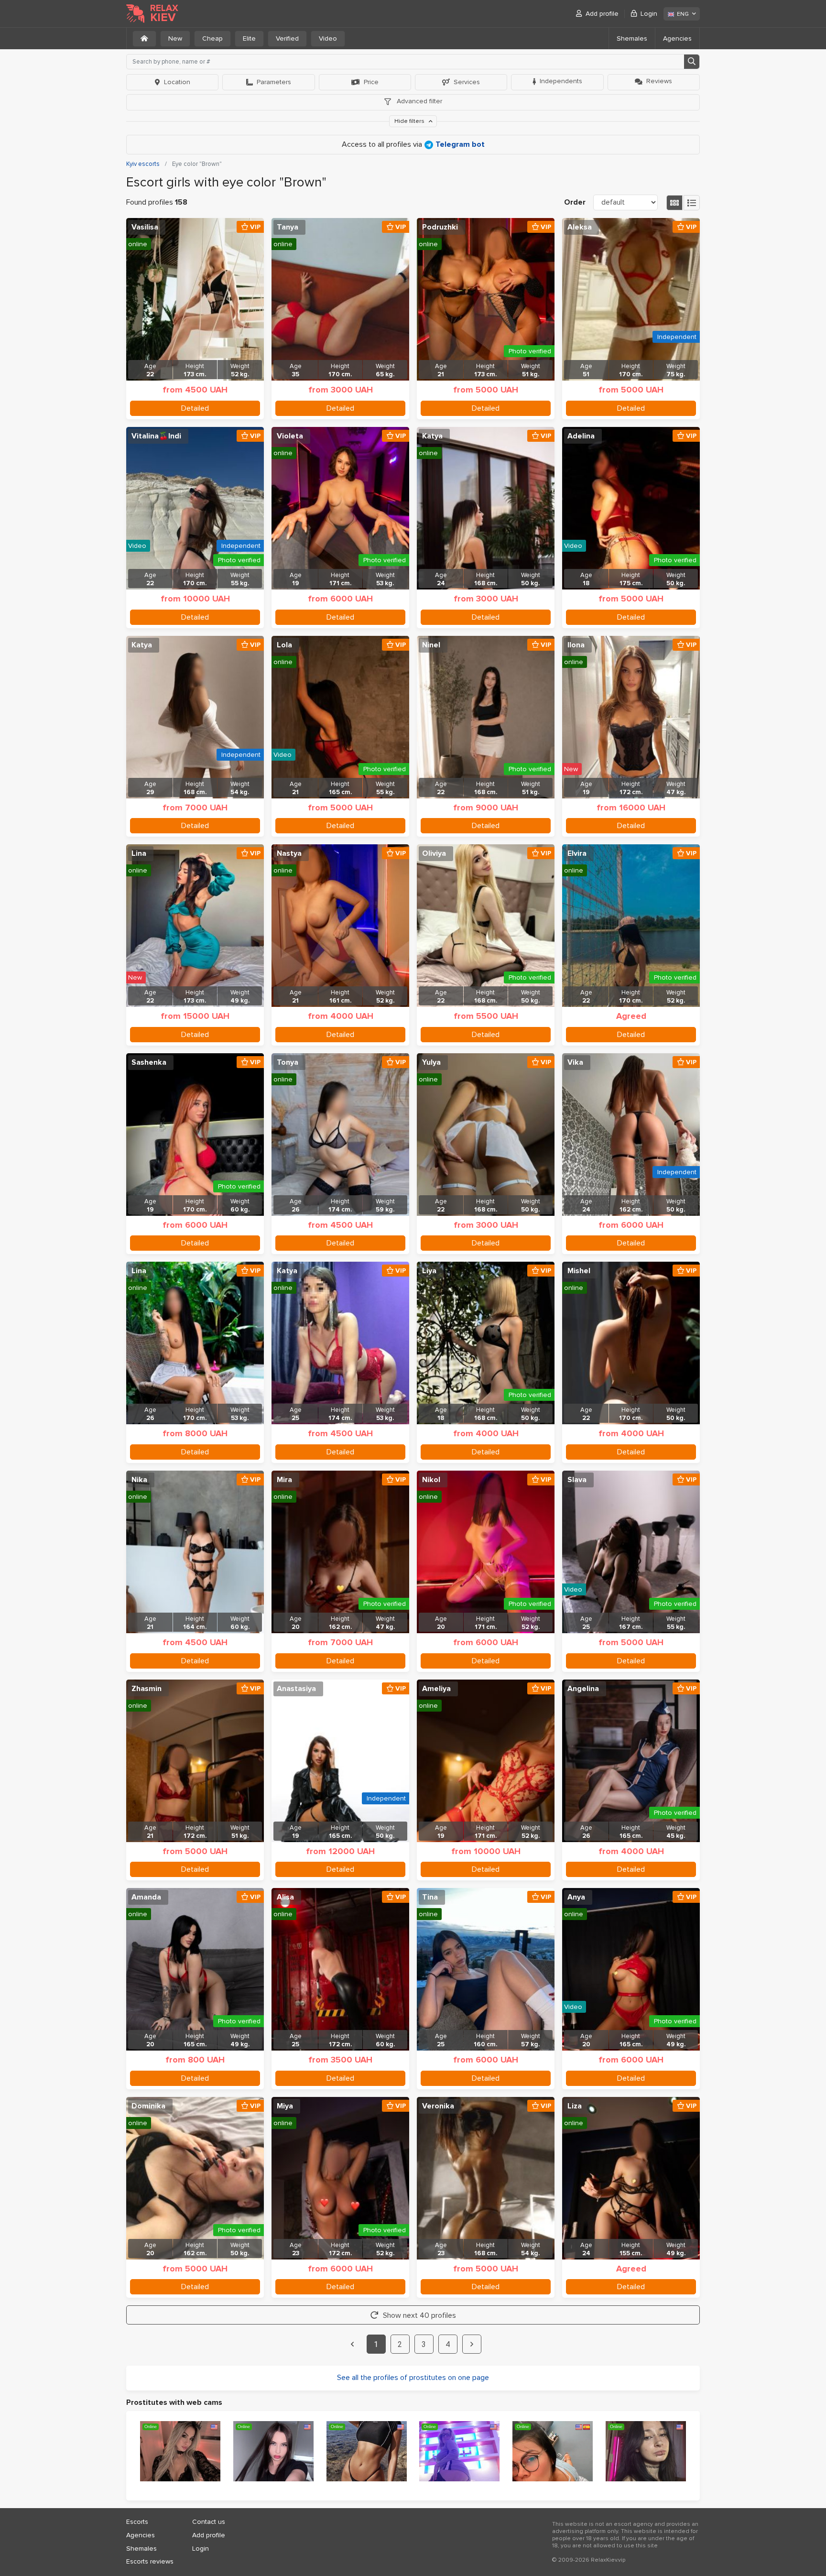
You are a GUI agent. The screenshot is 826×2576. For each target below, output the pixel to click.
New (175, 38)
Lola (284, 645)
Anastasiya (296, 1689)
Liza (575, 2106)
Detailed (195, 408)
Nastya (289, 853)
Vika (575, 1062)
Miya (285, 2106)
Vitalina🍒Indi (156, 436)
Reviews (659, 81)
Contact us (209, 2522)
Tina (430, 1897)
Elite (249, 38)
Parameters (274, 82)
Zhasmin (147, 1689)
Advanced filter (418, 101)
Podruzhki (440, 227)
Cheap (212, 38)
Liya (429, 1271)
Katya (432, 436)
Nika (139, 1480)
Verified (287, 38)
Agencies (677, 38)
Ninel (431, 645)
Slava (577, 1480)
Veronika (438, 2106)
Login (649, 14)
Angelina (583, 1689)
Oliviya (434, 853)
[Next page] (472, 2344)
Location (177, 82)
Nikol (431, 1480)
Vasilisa (145, 227)
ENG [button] (683, 14)
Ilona (576, 645)
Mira (284, 1480)
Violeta (290, 436)
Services (467, 82)
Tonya (288, 1062)
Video (328, 38)
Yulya (431, 1062)
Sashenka (149, 1062)
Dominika (148, 2106)
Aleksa (580, 227)
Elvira (577, 853)
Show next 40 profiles (419, 2315)
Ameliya (436, 1689)
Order (575, 202)
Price (371, 82)
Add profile (602, 14)
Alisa (285, 1897)
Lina (139, 853)
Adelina (581, 436)
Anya (576, 1897)
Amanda (146, 1897)
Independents (561, 81)
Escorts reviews (150, 2561)
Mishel (579, 1271)
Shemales (632, 38)
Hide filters (410, 121)
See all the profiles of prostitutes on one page (413, 2378)
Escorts (137, 2522)
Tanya (288, 227)
